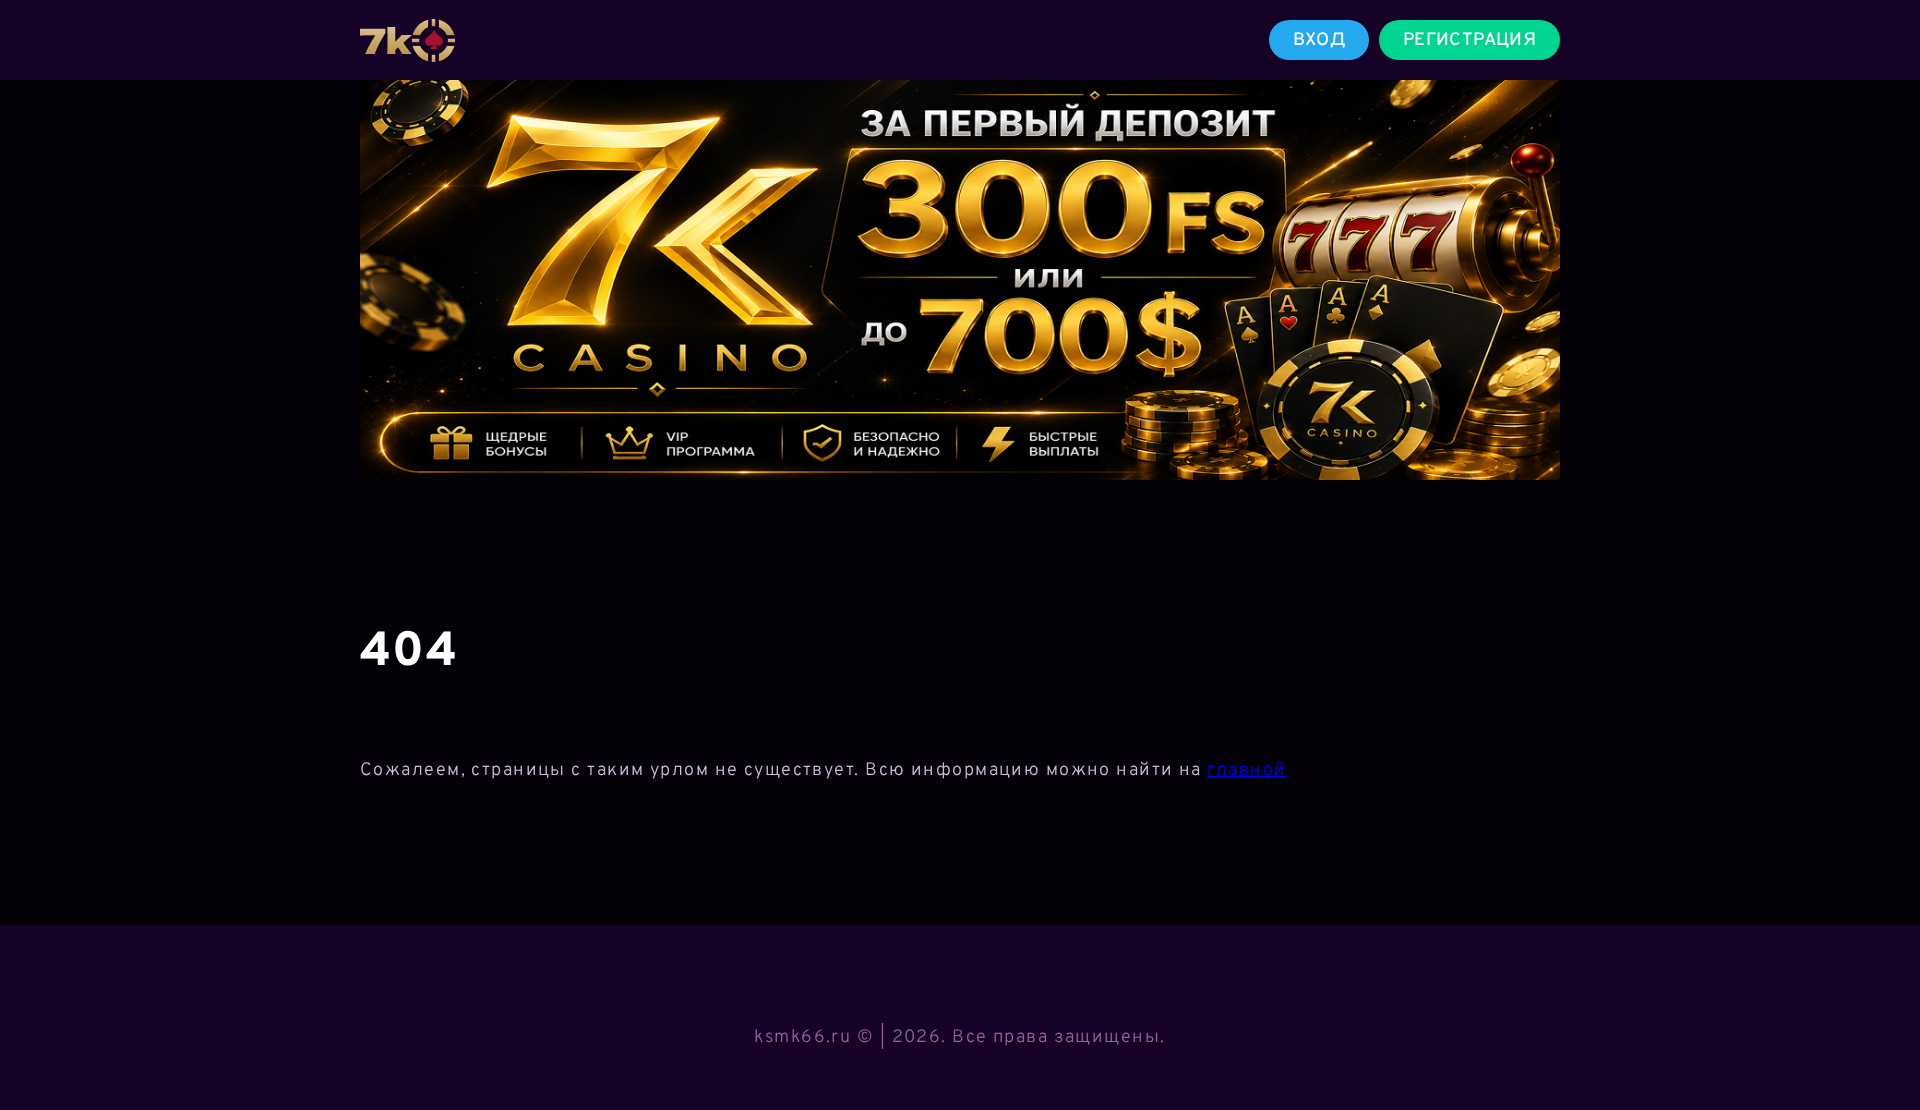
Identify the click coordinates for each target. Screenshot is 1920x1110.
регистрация (1469, 40)
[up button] (1875, 1043)
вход (1319, 40)
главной (1246, 770)
